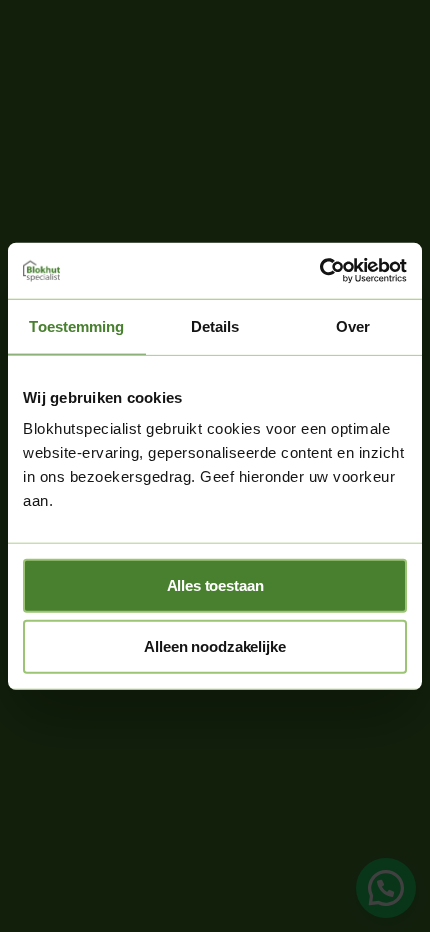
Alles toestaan (215, 585)
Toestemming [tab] (76, 325)
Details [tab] (215, 325)
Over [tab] (353, 325)
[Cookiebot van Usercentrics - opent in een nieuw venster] (319, 271)
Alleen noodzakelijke (214, 646)
